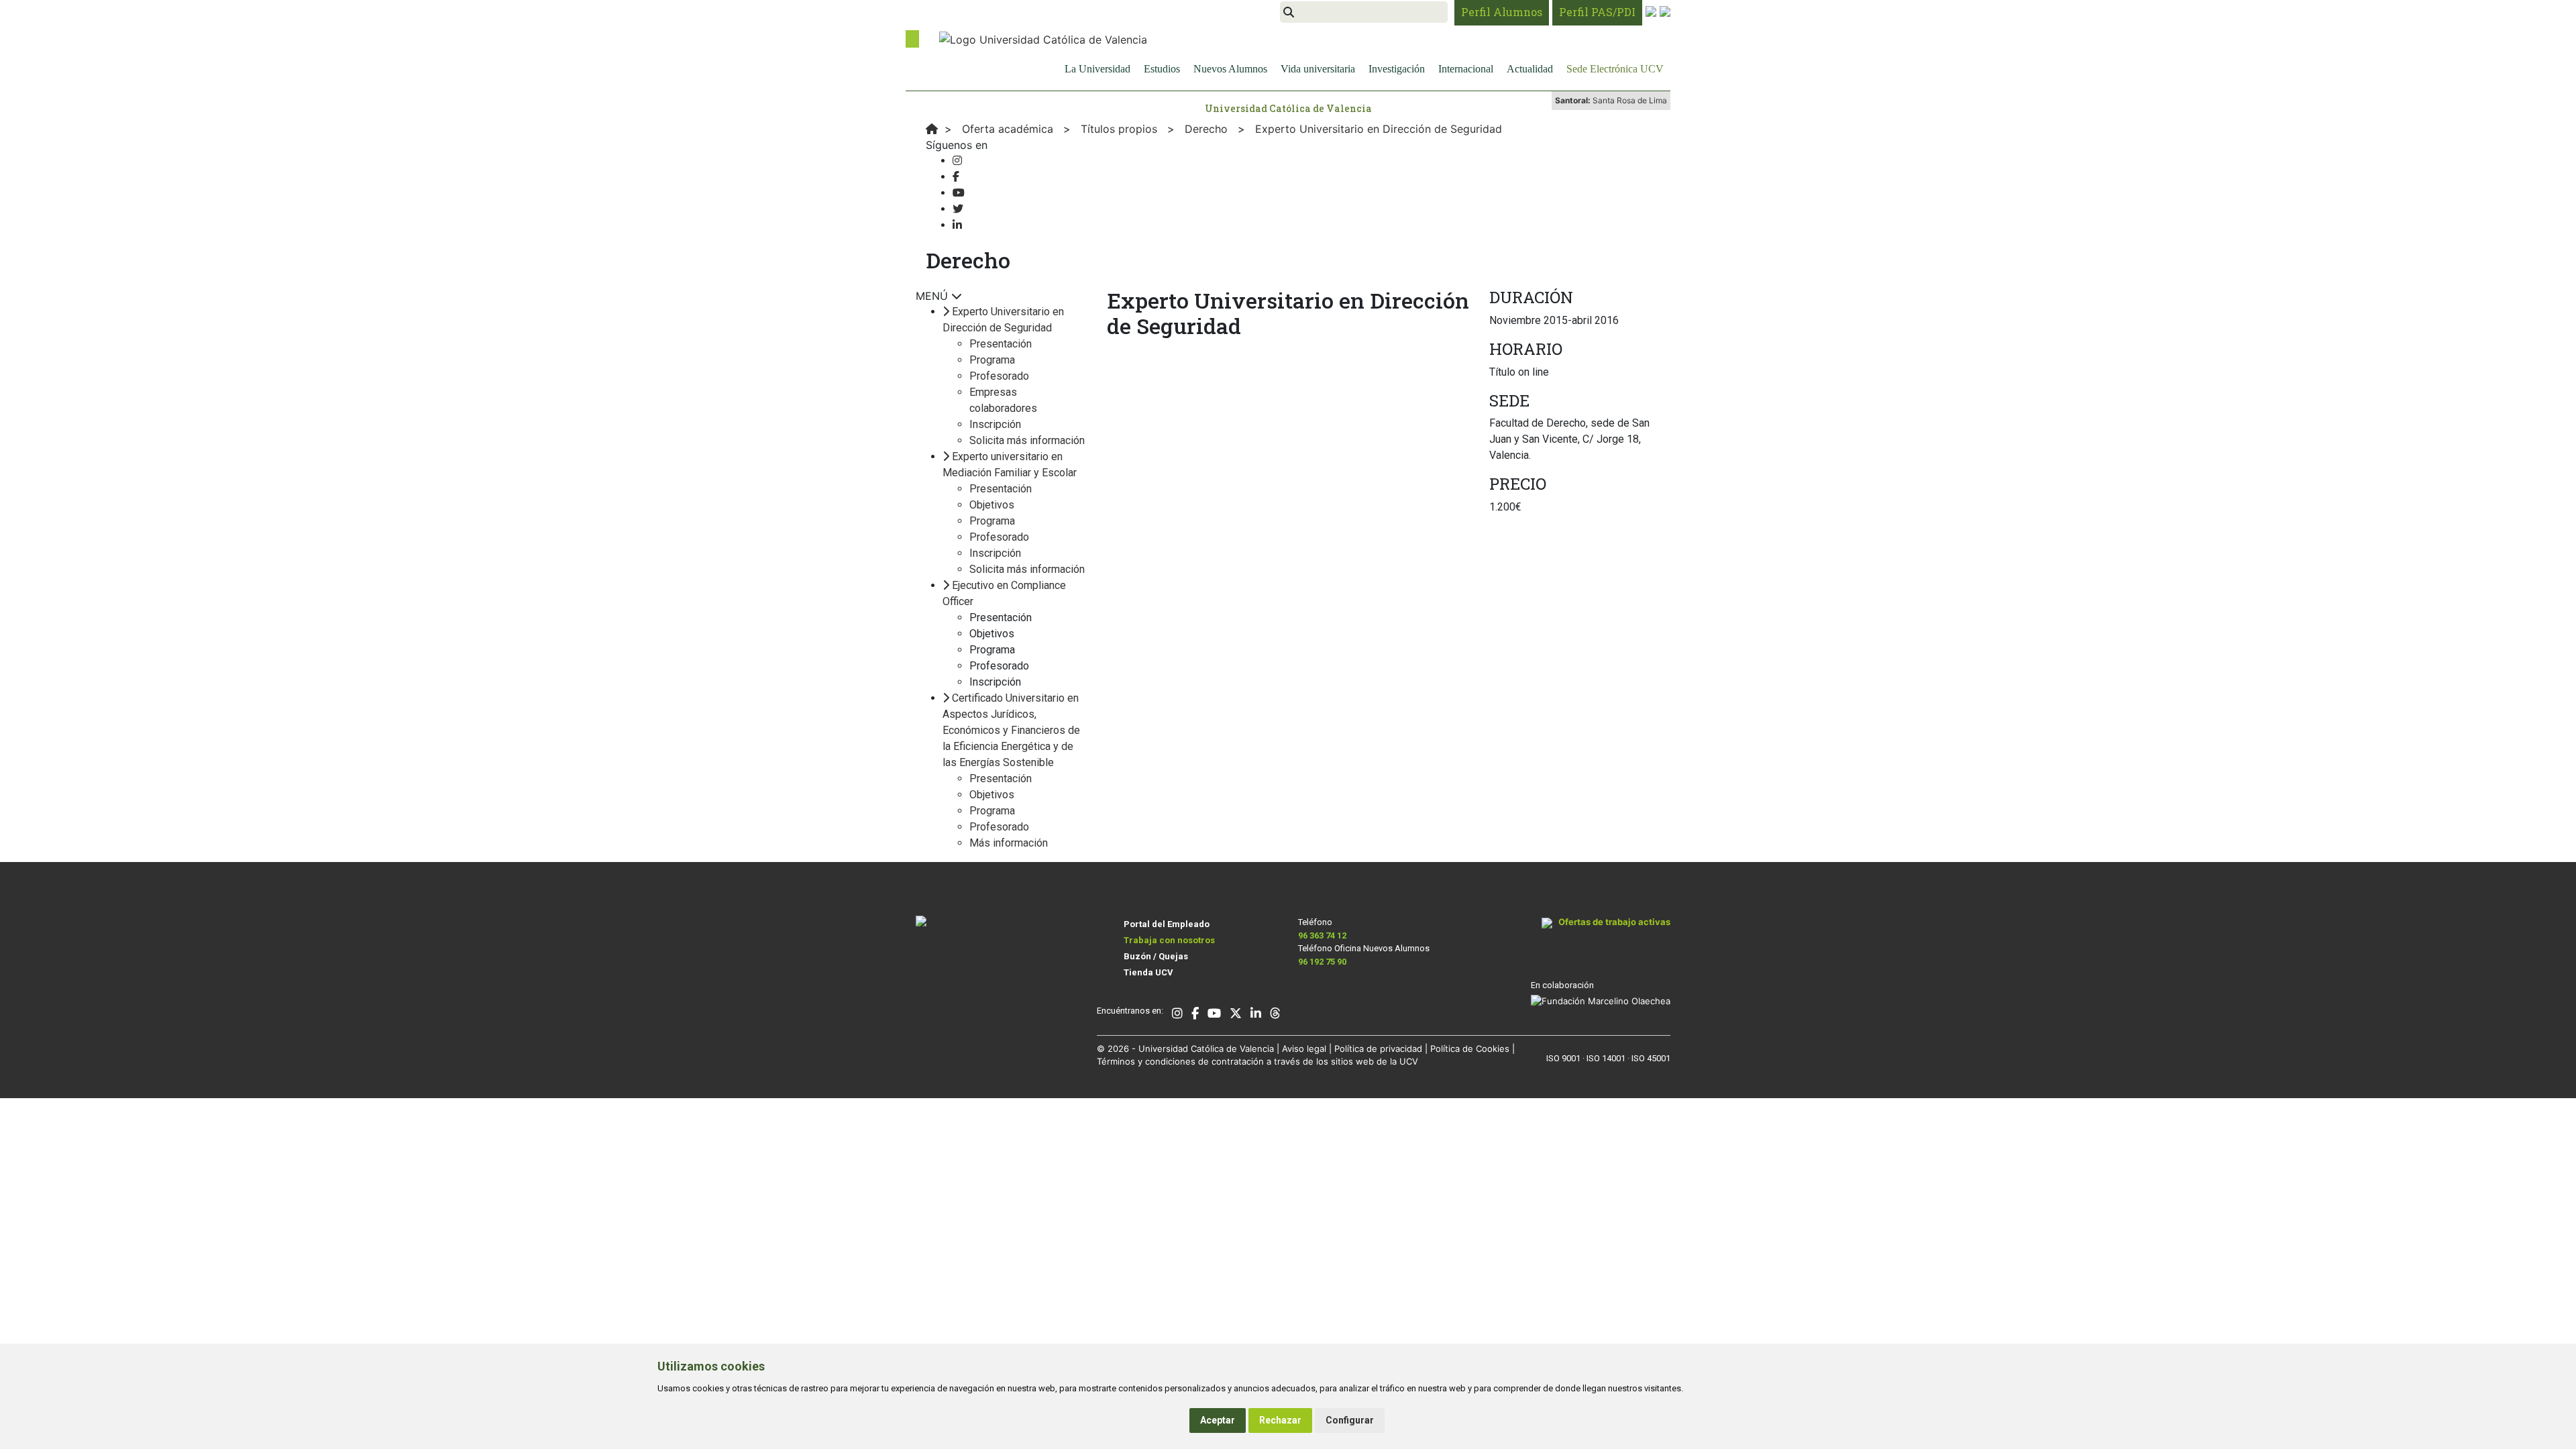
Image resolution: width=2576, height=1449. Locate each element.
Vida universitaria (1318, 69)
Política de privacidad (1378, 1049)
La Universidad (1097, 69)
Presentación (1001, 344)
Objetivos (992, 505)
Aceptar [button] (1218, 1420)
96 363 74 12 (1322, 935)
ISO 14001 (1606, 1058)
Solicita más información (1027, 440)
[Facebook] (956, 177)
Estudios (1162, 69)
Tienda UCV (1148, 972)
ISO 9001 (1563, 1058)
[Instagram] (957, 161)
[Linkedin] (957, 225)
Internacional (1466, 69)
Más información (1009, 843)
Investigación (1397, 69)
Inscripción (995, 424)
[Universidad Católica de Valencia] (1043, 38)
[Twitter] (958, 209)
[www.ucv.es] (932, 129)
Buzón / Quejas (1156, 956)
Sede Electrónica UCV (1615, 69)
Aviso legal (1304, 1049)
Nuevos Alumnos (1230, 69)
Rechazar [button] (1280, 1420)
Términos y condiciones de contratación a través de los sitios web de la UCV (1257, 1061)
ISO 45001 (1651, 1058)
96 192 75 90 (1322, 962)
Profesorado (999, 376)
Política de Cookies (1470, 1049)
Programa (992, 360)
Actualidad (1530, 69)
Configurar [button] (1350, 1420)
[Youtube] (959, 193)
